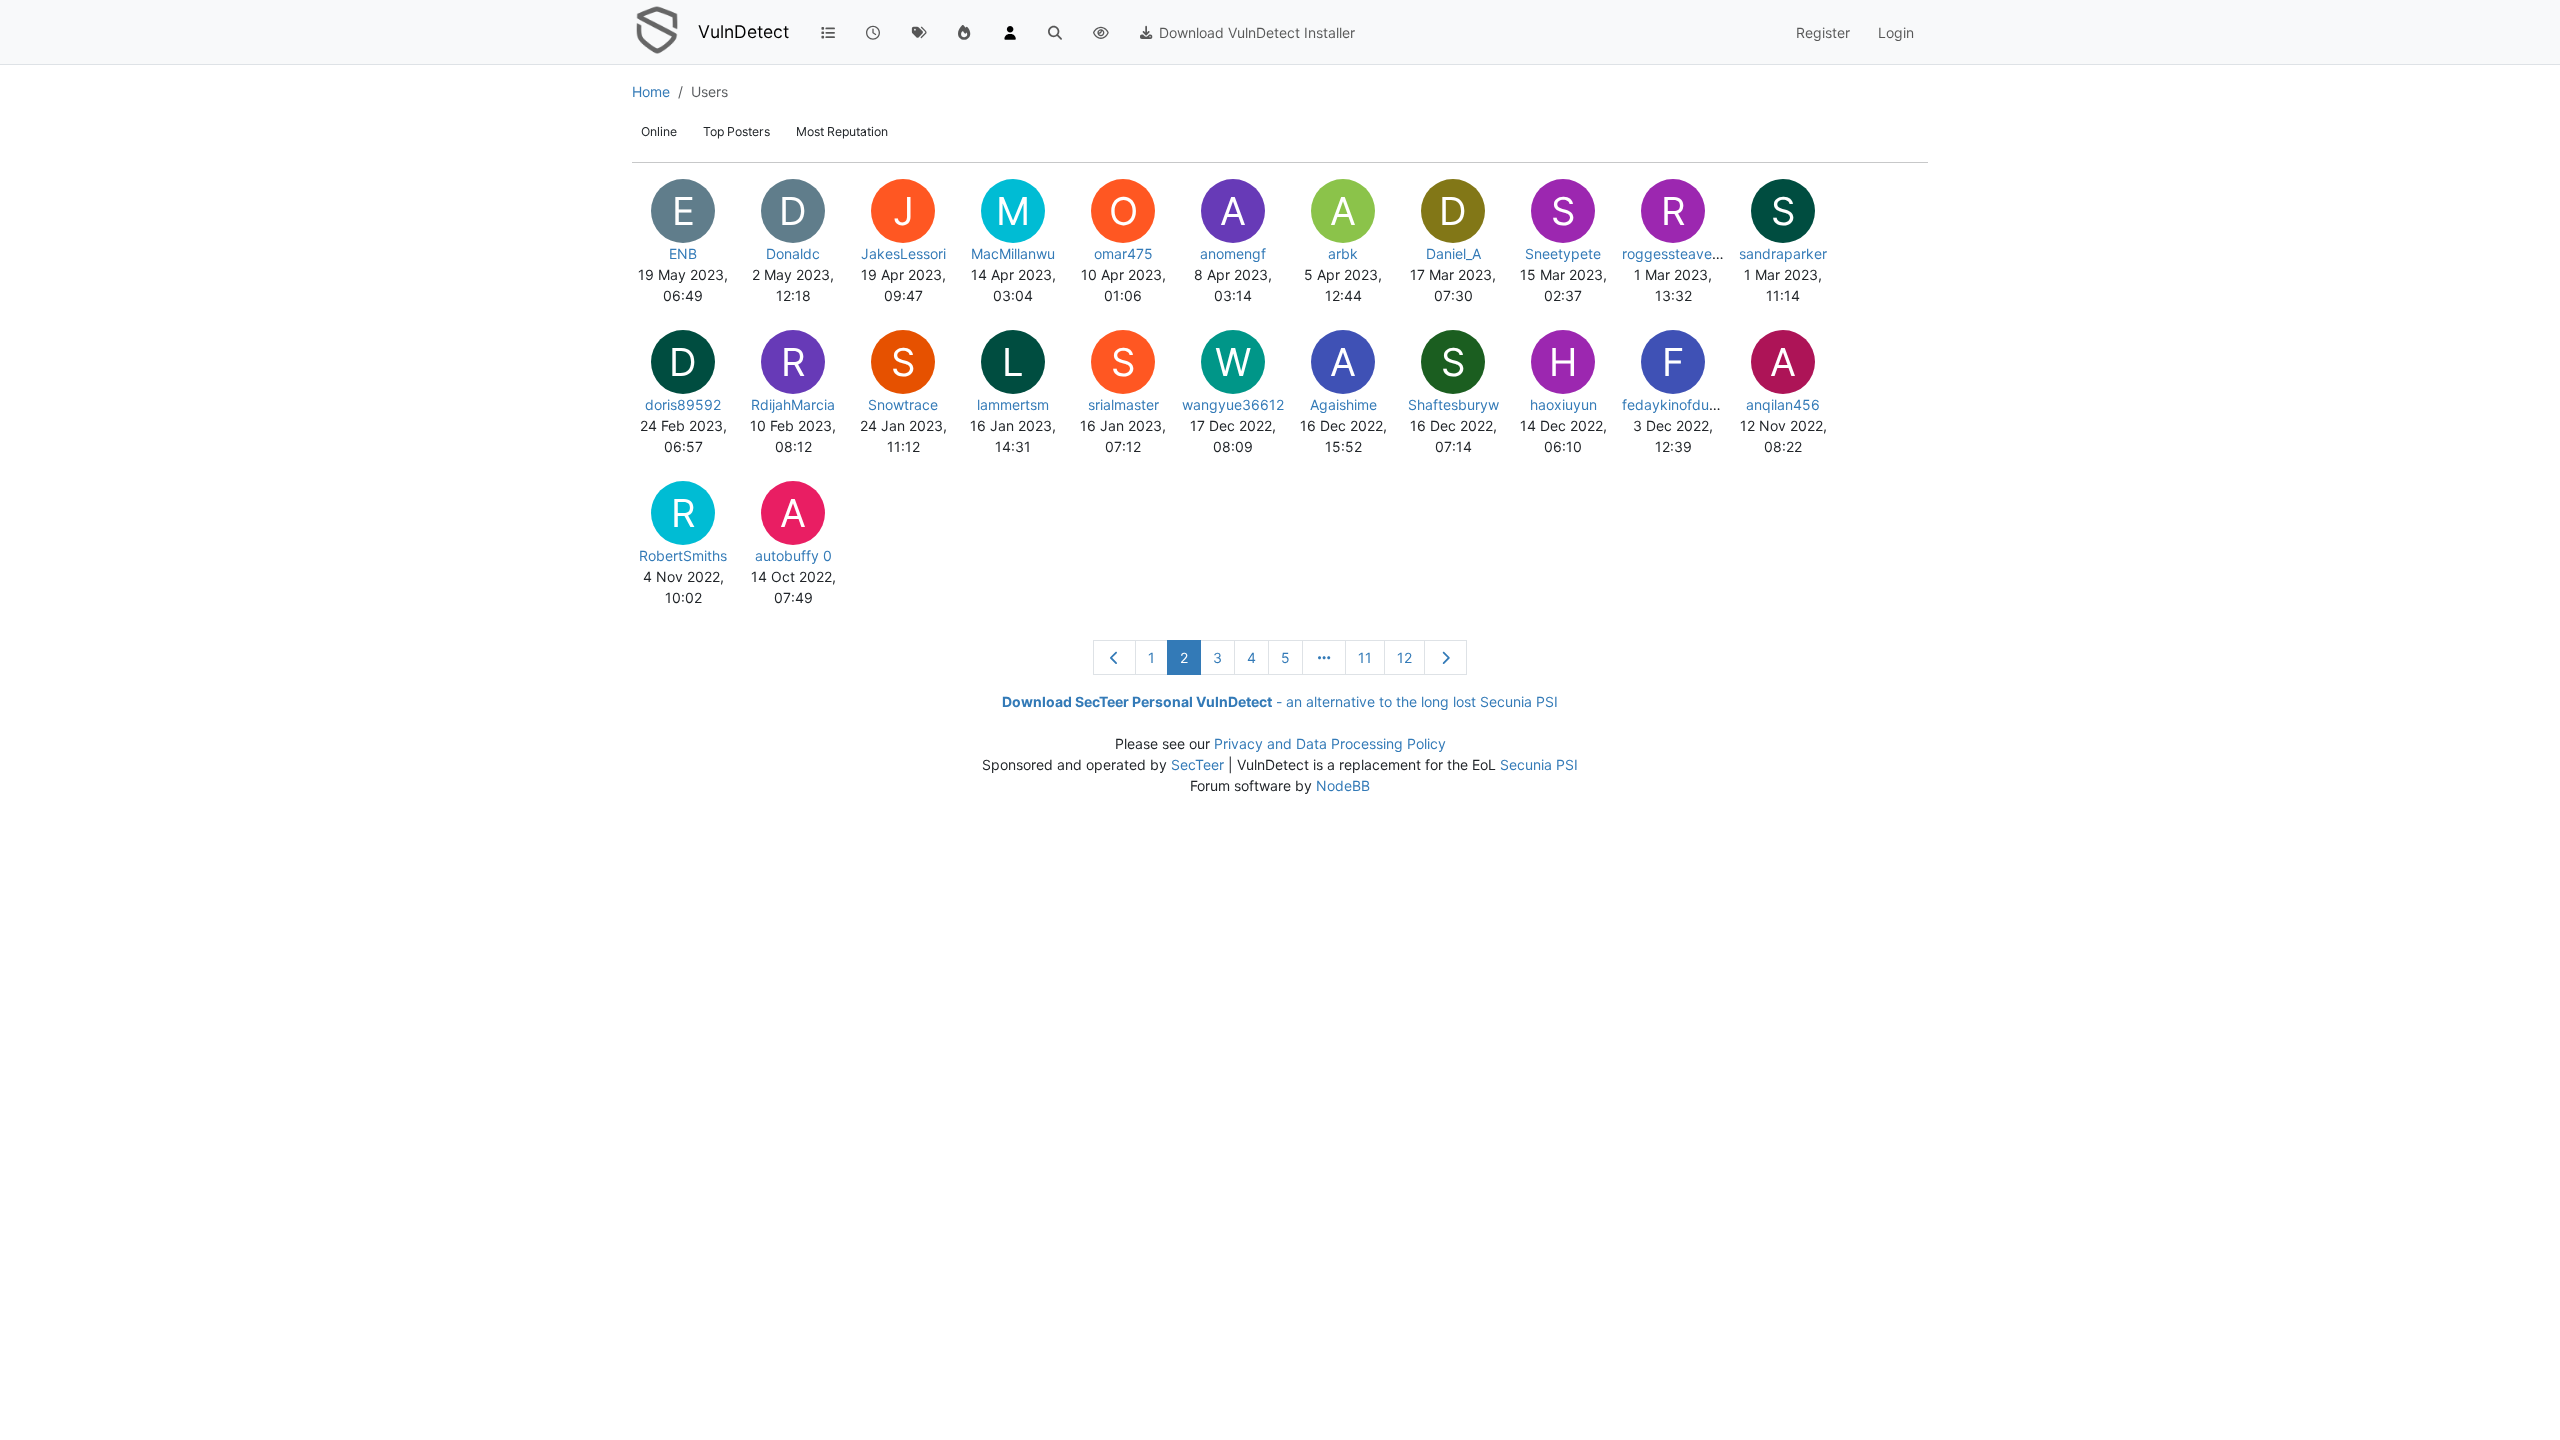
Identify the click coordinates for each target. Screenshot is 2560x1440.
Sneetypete (1563, 253)
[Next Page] (1446, 657)
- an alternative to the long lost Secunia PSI (1280, 701)
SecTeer (1197, 764)
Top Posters (736, 131)
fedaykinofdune (1673, 404)
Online (659, 131)
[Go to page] (1324, 657)
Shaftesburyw (1453, 404)
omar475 (1123, 253)
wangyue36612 (1233, 404)
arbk (1343, 253)
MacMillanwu (1013, 253)
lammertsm (1013, 404)
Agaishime (1343, 404)
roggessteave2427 (1683, 253)
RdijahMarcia (793, 404)
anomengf (1233, 253)
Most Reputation (842, 131)
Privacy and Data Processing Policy (1330, 743)
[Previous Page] (1115, 657)
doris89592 (683, 404)
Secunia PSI (1539, 764)
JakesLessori (903, 253)
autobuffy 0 (793, 555)
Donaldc (793, 253)
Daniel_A (1453, 253)
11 (1365, 657)
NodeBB (1343, 785)
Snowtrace (903, 404)
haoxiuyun (1563, 404)
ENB (683, 253)
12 (1404, 657)
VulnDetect (743, 31)
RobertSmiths (683, 555)
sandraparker (1783, 253)
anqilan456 (1783, 404)
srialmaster (1123, 404)
